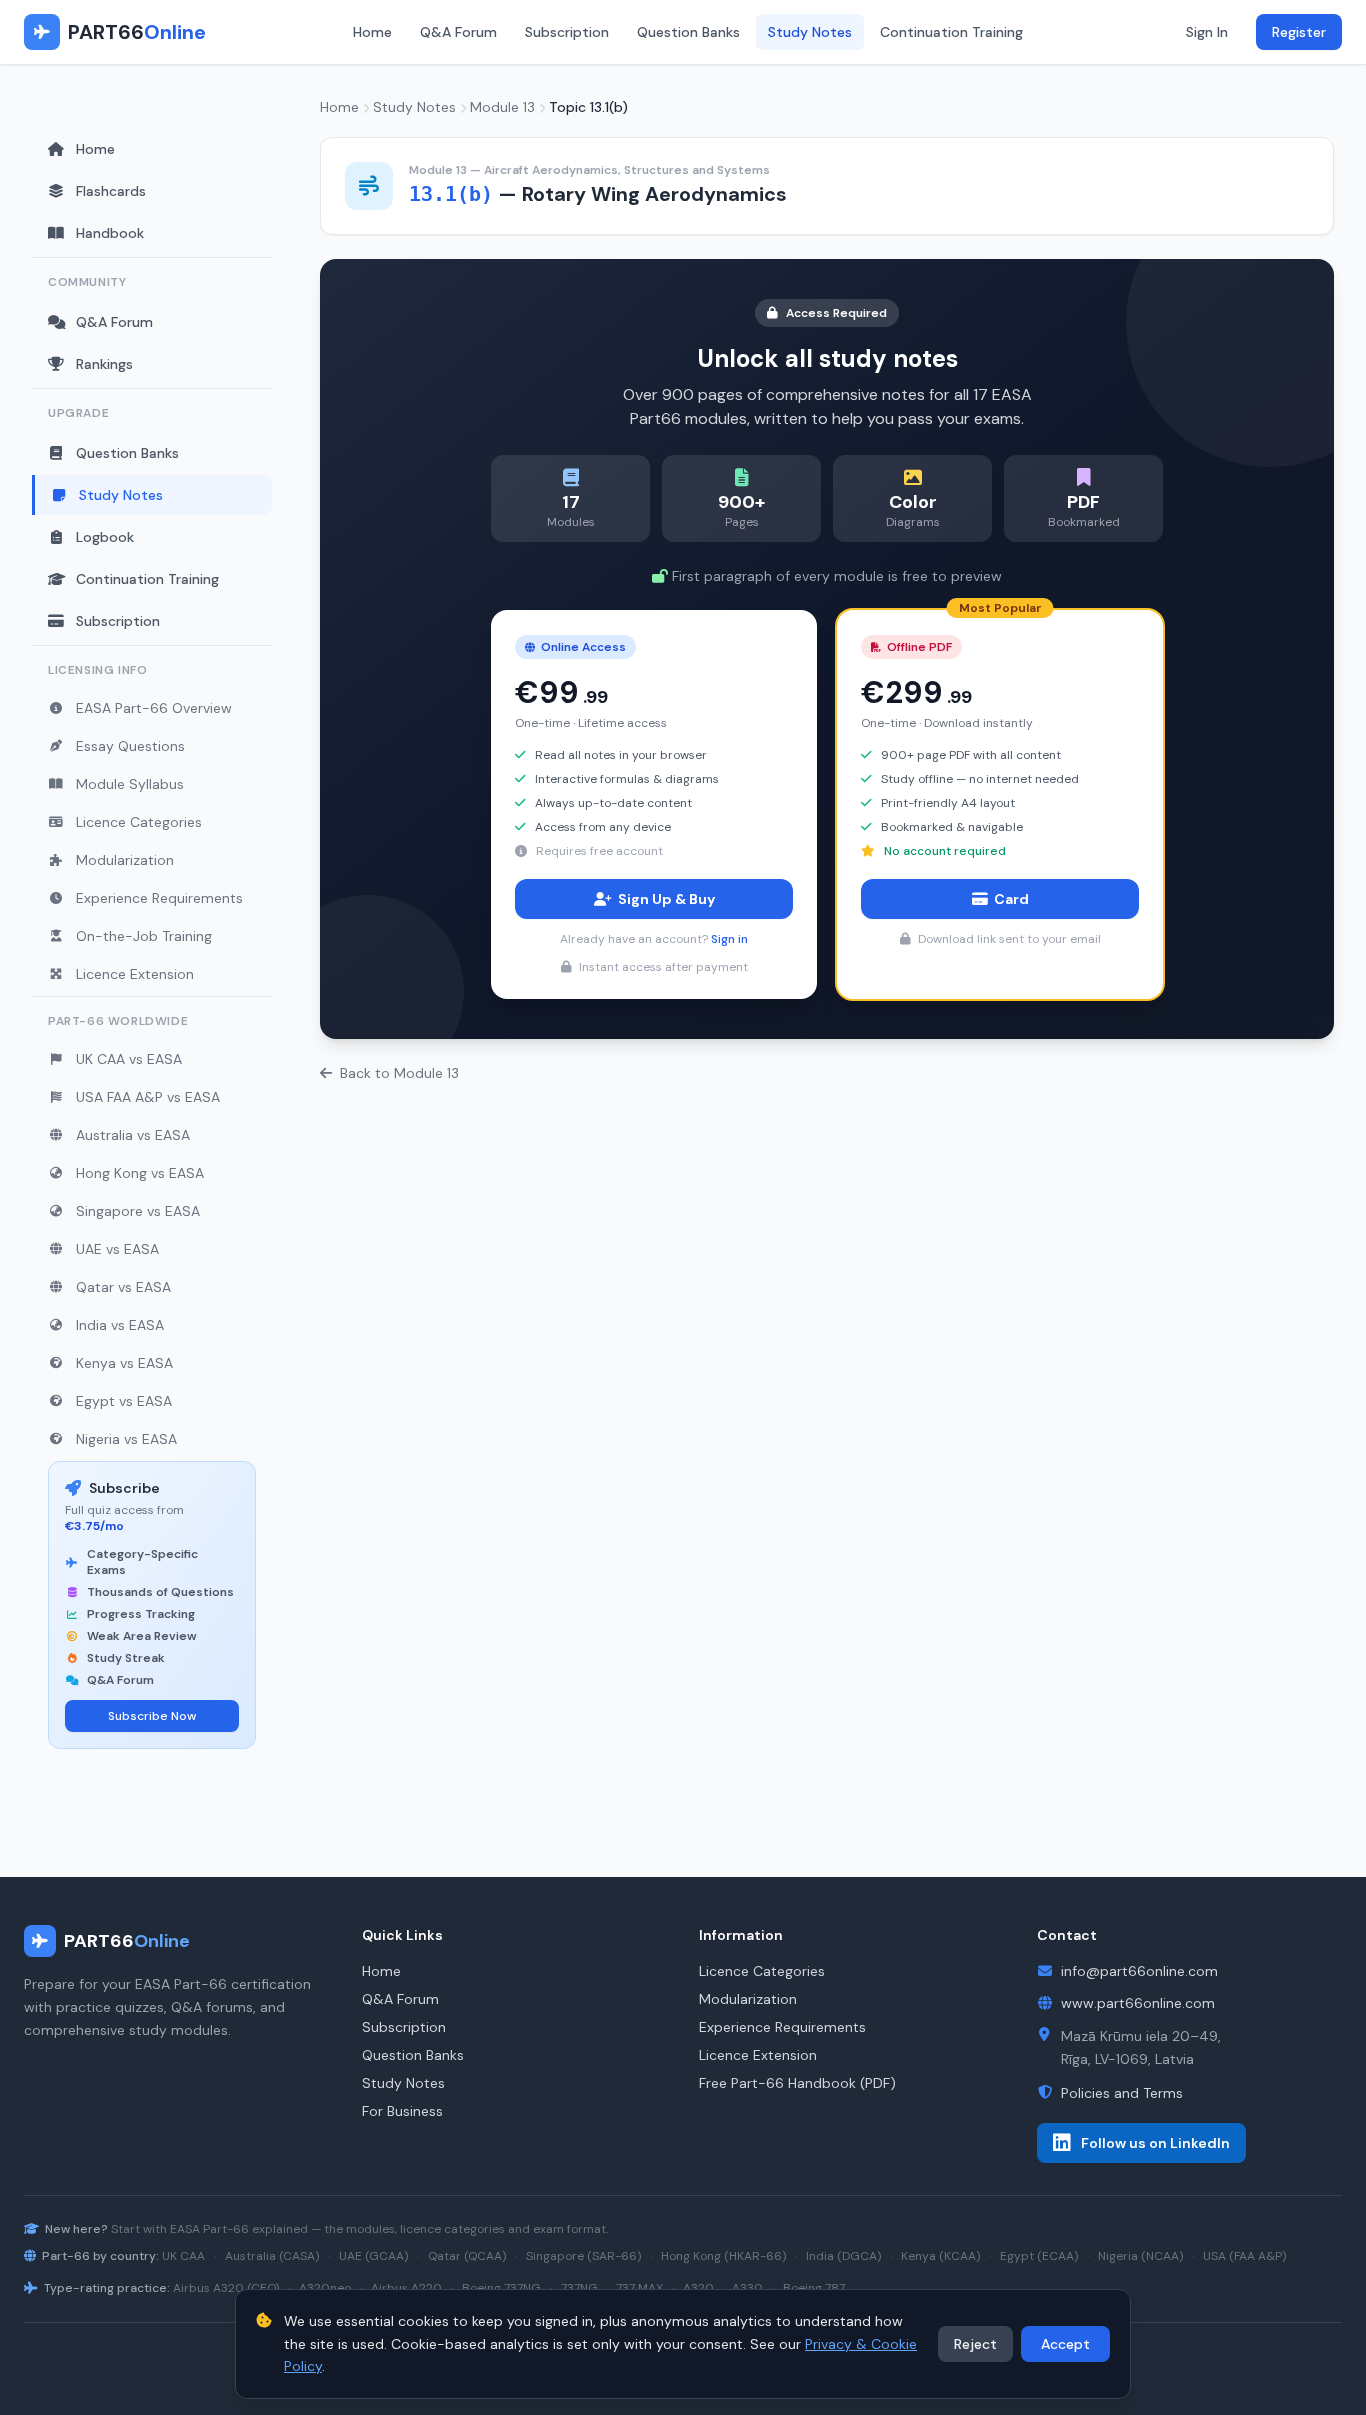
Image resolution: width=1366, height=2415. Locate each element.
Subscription (567, 32)
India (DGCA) (843, 2256)
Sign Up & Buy (666, 899)
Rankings (104, 364)
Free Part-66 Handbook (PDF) (797, 2083)
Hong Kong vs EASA (140, 1173)
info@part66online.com (1139, 1971)
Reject (975, 2344)
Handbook (110, 233)
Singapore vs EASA (138, 1211)
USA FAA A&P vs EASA (148, 1097)
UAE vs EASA (117, 1249)
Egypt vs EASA (124, 1401)
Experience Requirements (159, 898)
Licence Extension (135, 974)
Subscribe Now (152, 1716)
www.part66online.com (1138, 2003)
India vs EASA (120, 1325)
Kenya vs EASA (124, 1363)
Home (372, 32)
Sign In (1207, 32)
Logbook (105, 537)
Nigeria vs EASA (126, 1439)
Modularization (125, 860)
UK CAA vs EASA (129, 1059)
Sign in (729, 939)
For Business (402, 2111)
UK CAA (183, 2256)
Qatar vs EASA (123, 1287)
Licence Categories (139, 822)
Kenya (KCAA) (940, 2256)
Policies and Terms (1122, 2093)
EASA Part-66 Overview (154, 708)
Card (1011, 899)
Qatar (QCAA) (467, 2256)
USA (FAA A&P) (1244, 2256)
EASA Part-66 (209, 2229)
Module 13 (502, 107)
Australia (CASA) (272, 2256)
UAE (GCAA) (373, 2256)
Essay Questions (130, 746)
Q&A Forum (458, 32)
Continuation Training (951, 32)
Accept (1065, 2344)
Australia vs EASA (133, 1135)
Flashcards (111, 191)
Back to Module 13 (399, 1073)
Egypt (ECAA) (1039, 2256)
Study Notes (810, 32)
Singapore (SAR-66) (583, 2256)
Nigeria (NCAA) (1140, 2256)
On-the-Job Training (144, 936)
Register (1299, 32)
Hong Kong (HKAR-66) (723, 2256)
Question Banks (688, 32)
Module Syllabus (130, 784)
